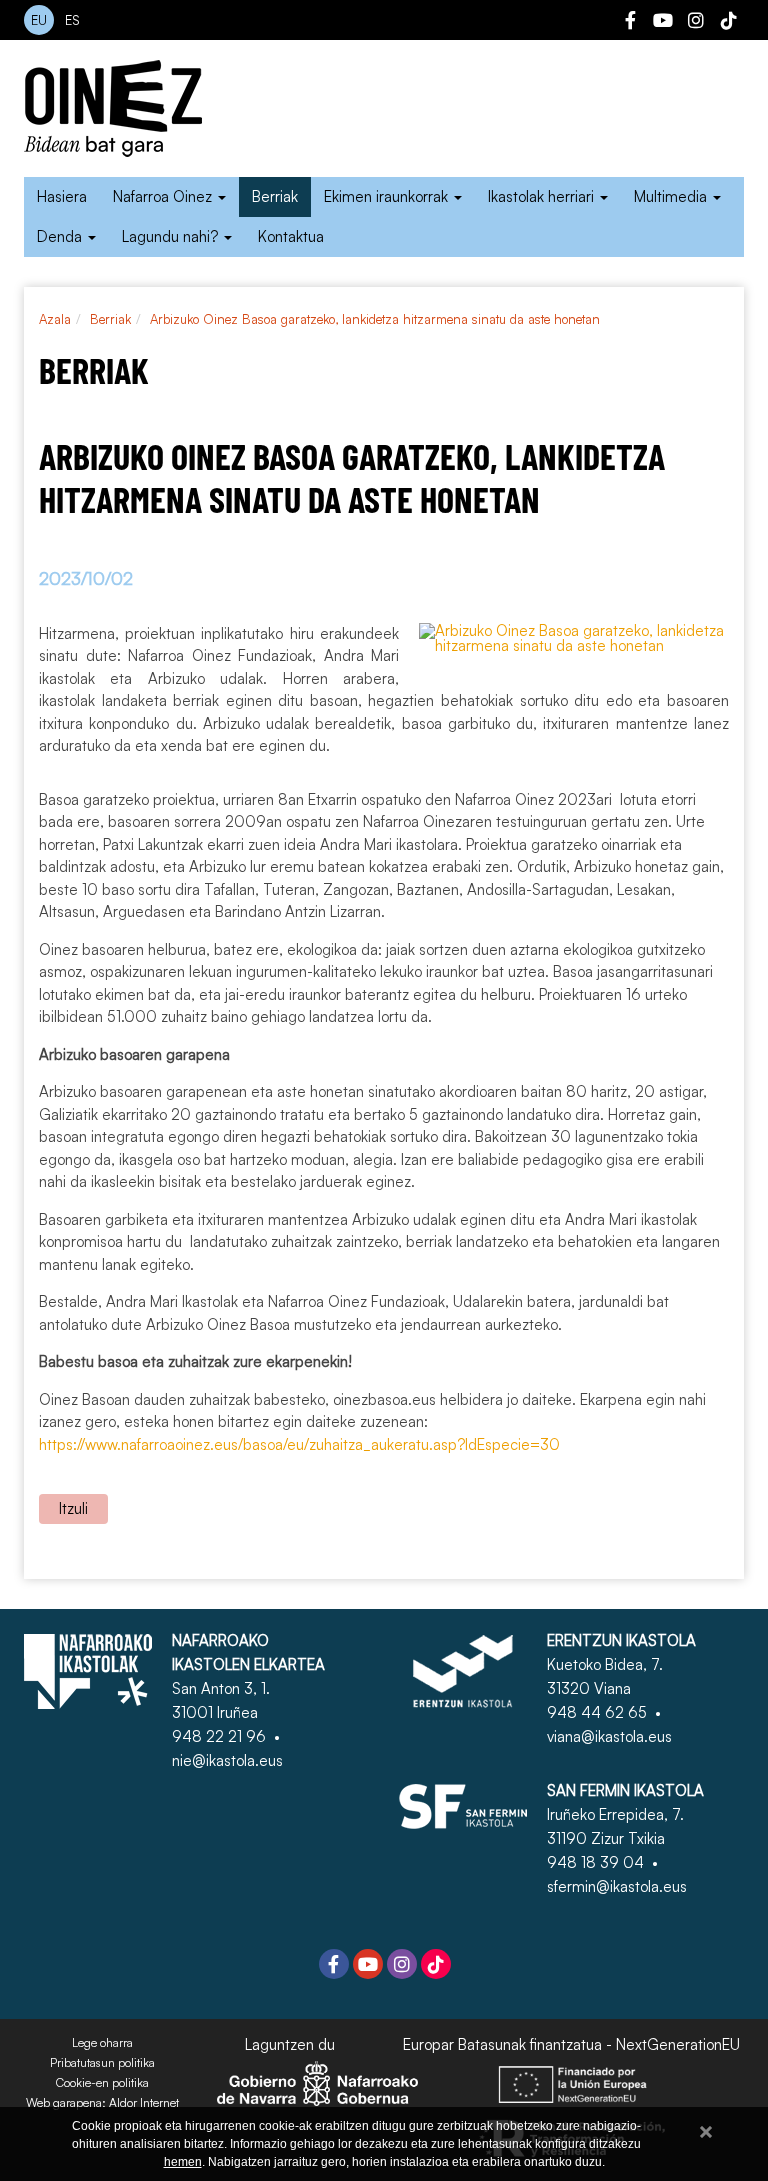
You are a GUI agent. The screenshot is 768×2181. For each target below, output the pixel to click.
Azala (55, 319)
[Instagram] (696, 23)
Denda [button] (61, 236)
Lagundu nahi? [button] (172, 236)
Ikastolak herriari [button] (543, 196)
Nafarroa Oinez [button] (164, 196)
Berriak (275, 196)
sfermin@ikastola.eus (617, 1886)
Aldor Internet (144, 2103)
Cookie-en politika (102, 2083)
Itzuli (73, 1508)
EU (39, 20)
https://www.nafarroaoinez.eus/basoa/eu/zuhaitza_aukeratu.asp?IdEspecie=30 (299, 1444)
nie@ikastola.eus (227, 1760)
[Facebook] (630, 23)
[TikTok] (729, 23)
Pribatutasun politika (102, 2063)
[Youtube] (663, 23)
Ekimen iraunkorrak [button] (388, 196)
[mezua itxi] (706, 2128)
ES (72, 20)
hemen (183, 2162)
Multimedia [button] (672, 196)
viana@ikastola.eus (609, 1736)
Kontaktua (291, 236)
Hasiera (62, 196)
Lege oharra (102, 2043)
